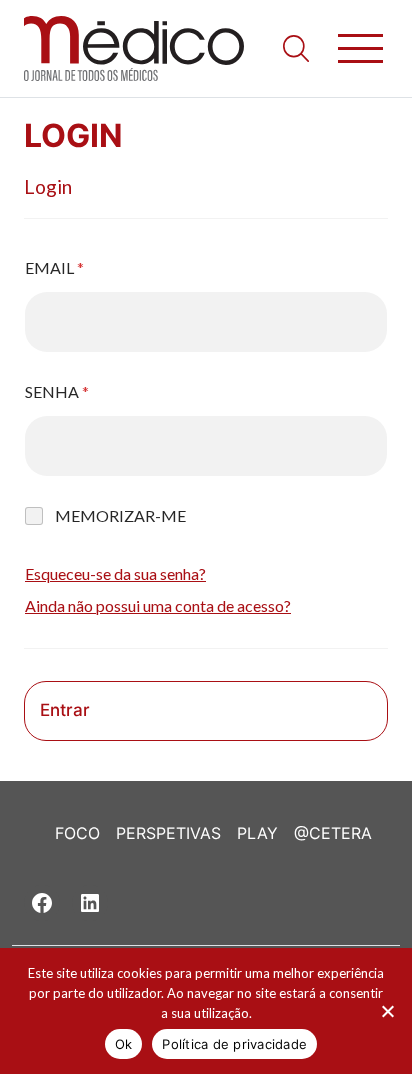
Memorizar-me (120, 515)
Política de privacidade (234, 1044)
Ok (124, 1044)
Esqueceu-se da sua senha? (115, 573)
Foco (77, 833)
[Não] (387, 1011)
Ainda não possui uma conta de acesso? (158, 605)
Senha (57, 391)
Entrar (65, 710)
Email (54, 267)
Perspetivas (168, 833)
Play (257, 833)
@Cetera (333, 833)
